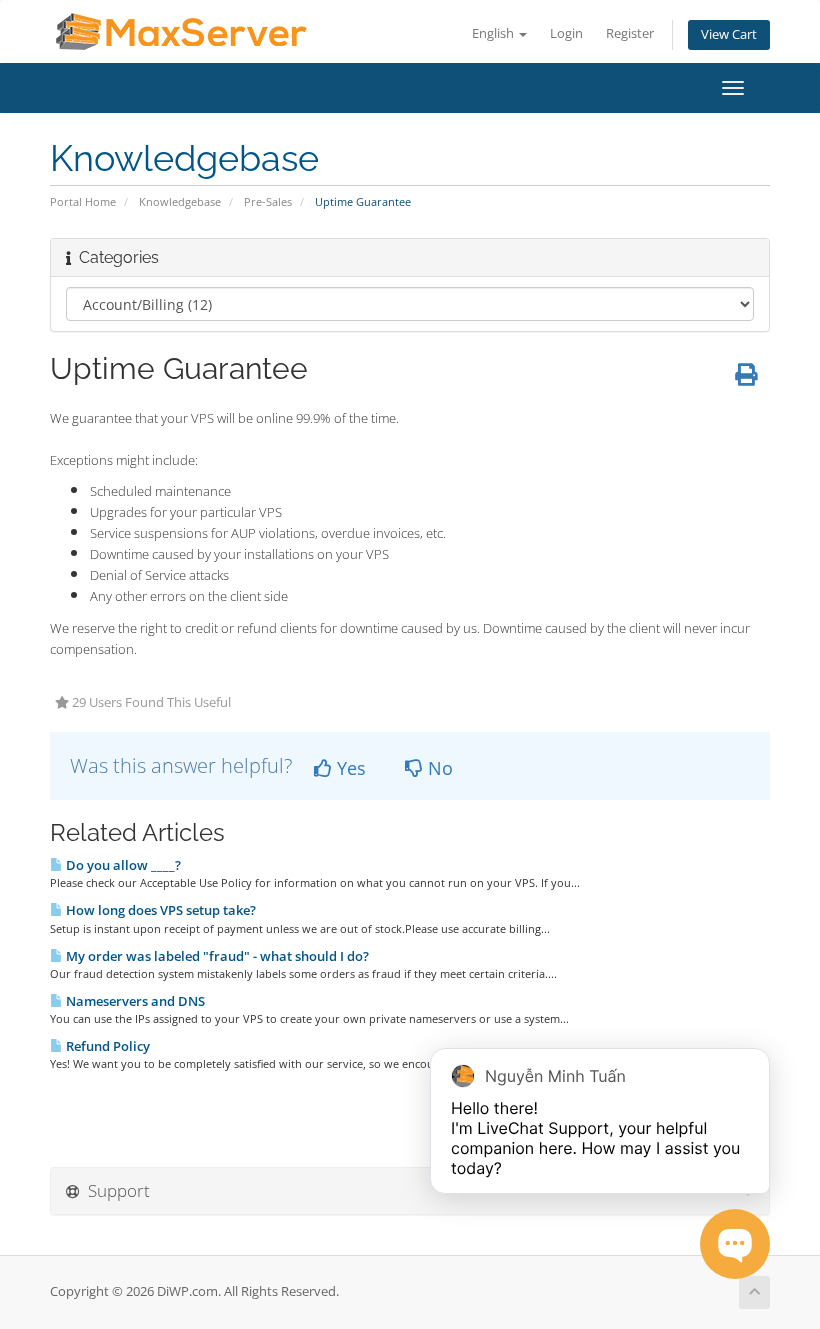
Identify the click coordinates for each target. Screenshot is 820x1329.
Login (566, 33)
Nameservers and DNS (134, 1001)
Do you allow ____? (122, 865)
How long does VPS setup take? (159, 910)
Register (630, 33)
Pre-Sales (268, 201)
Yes (349, 768)
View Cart (729, 34)
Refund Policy (106, 1046)
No (438, 768)
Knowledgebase (180, 201)
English (494, 33)
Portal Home (83, 201)
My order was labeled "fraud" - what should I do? (216, 956)
